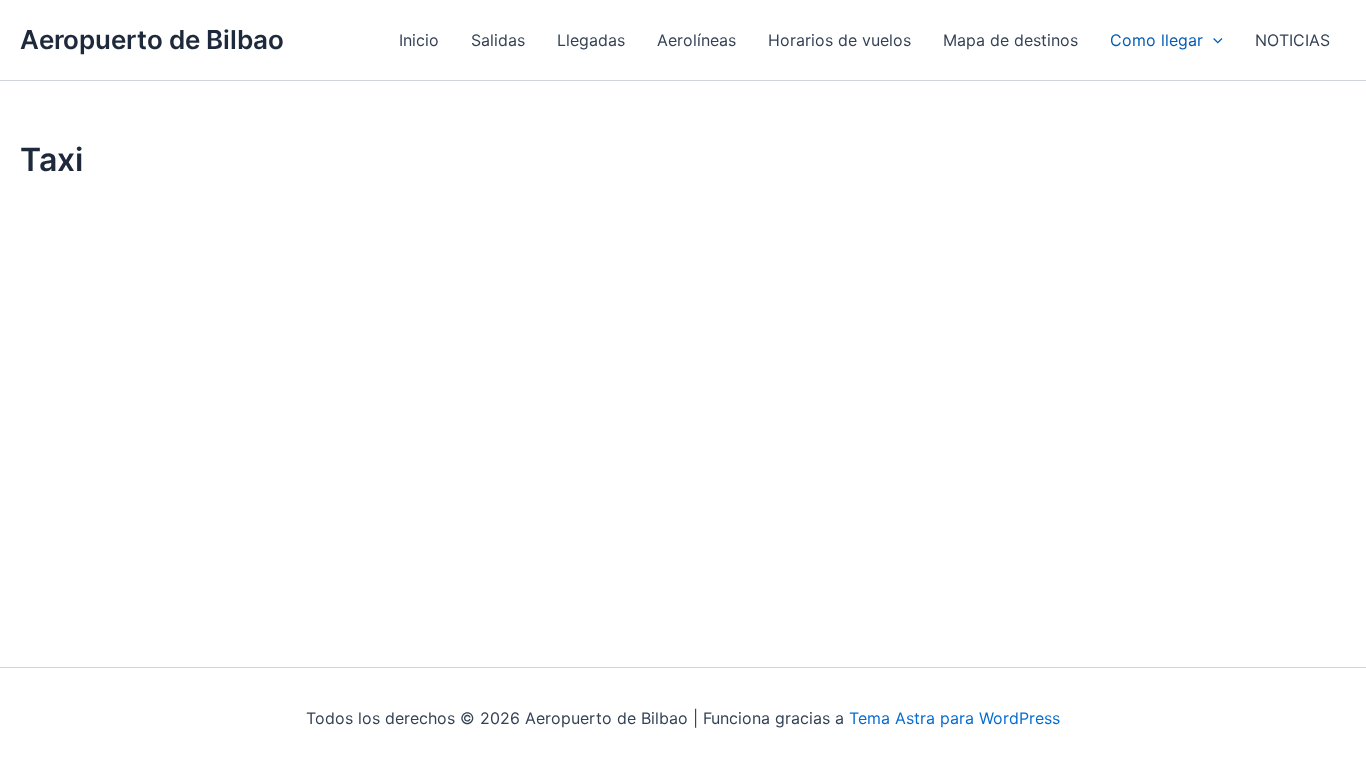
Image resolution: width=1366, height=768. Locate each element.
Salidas (498, 40)
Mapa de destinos (1010, 40)
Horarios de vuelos (839, 40)
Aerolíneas (696, 40)
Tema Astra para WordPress (954, 718)
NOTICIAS (1292, 40)
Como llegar (1156, 40)
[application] (1213, 40)
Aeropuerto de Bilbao (152, 39)
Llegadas (591, 40)
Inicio (419, 40)
